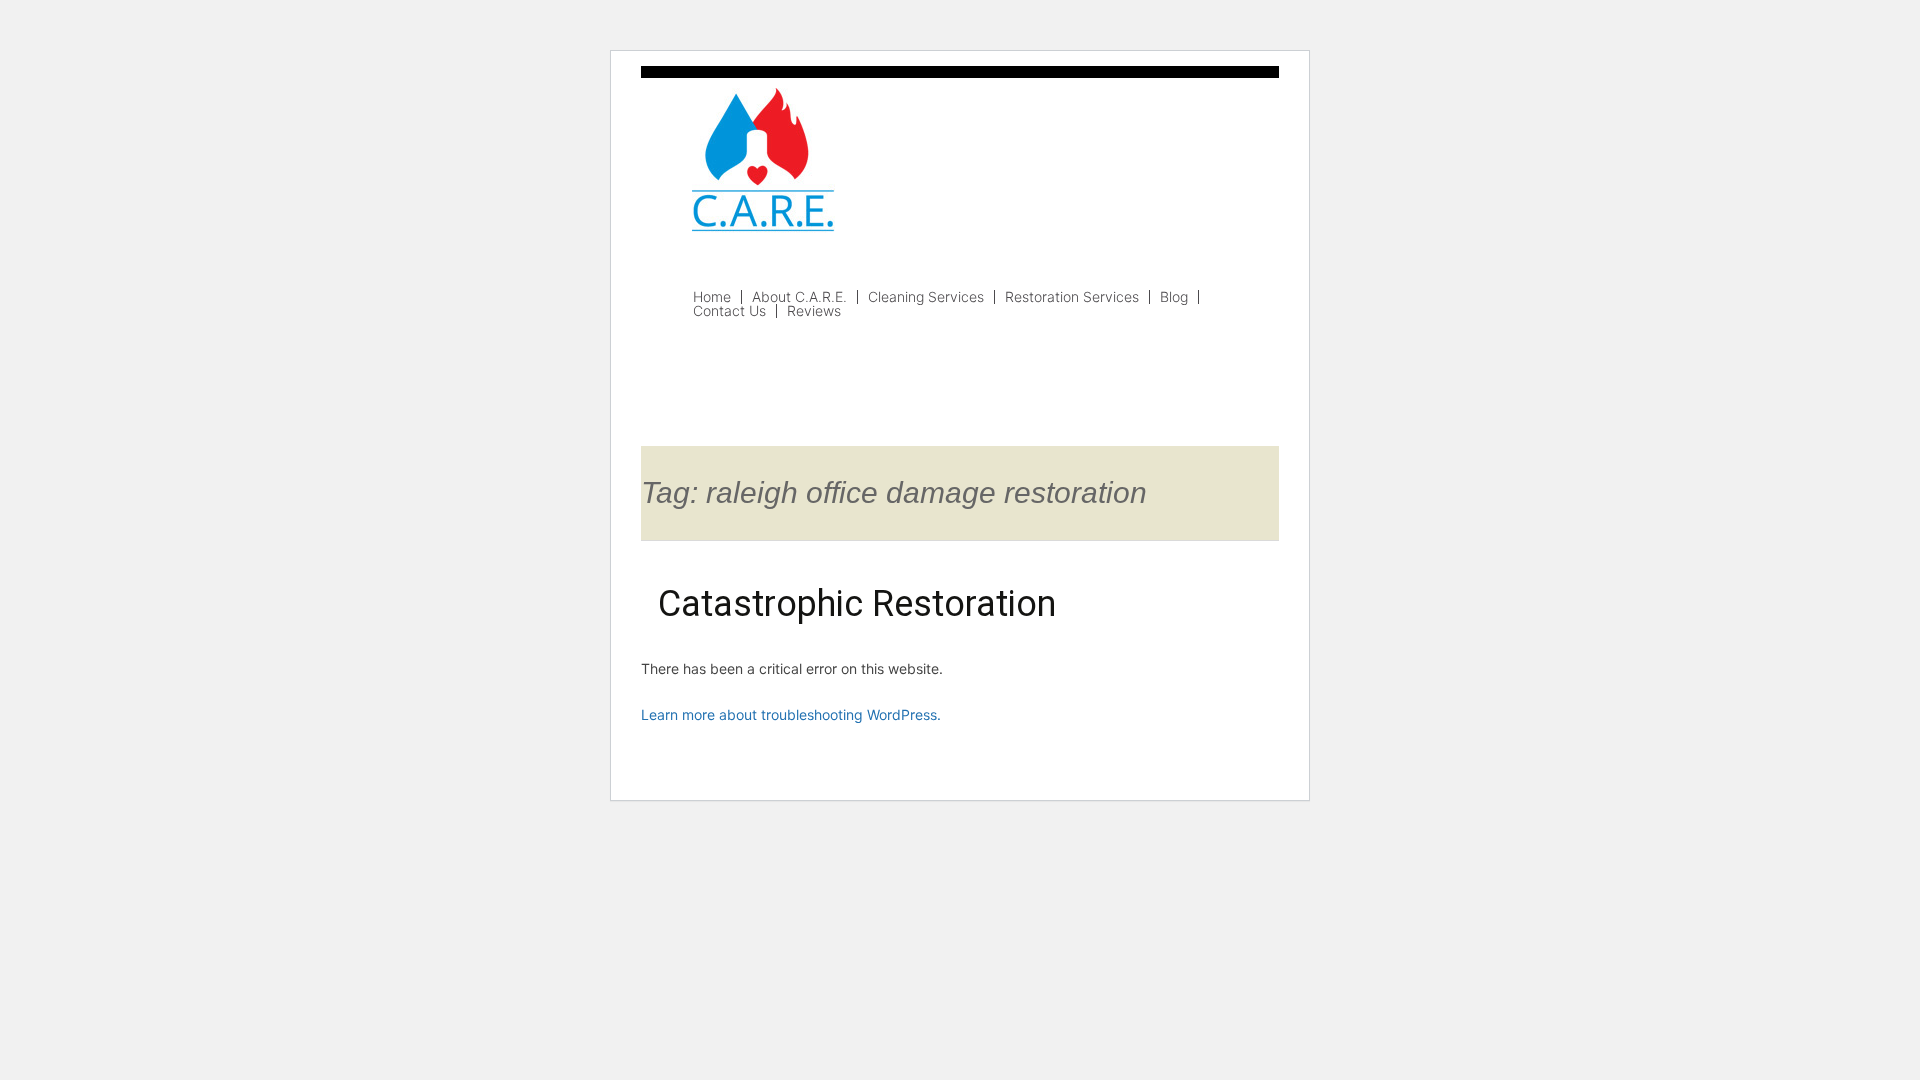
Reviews (814, 311)
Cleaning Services (926, 297)
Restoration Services (1072, 297)
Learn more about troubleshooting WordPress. (791, 714)
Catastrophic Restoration (857, 604)
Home (712, 297)
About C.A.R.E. (799, 297)
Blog (1174, 297)
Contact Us (729, 311)
